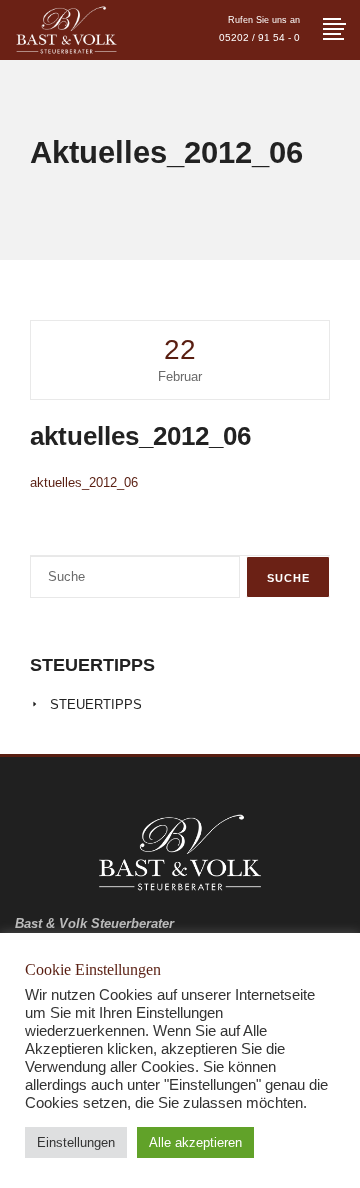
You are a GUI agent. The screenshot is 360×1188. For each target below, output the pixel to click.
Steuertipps (96, 704)
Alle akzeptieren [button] (195, 1142)
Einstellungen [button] (76, 1142)
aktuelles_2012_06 (84, 482)
